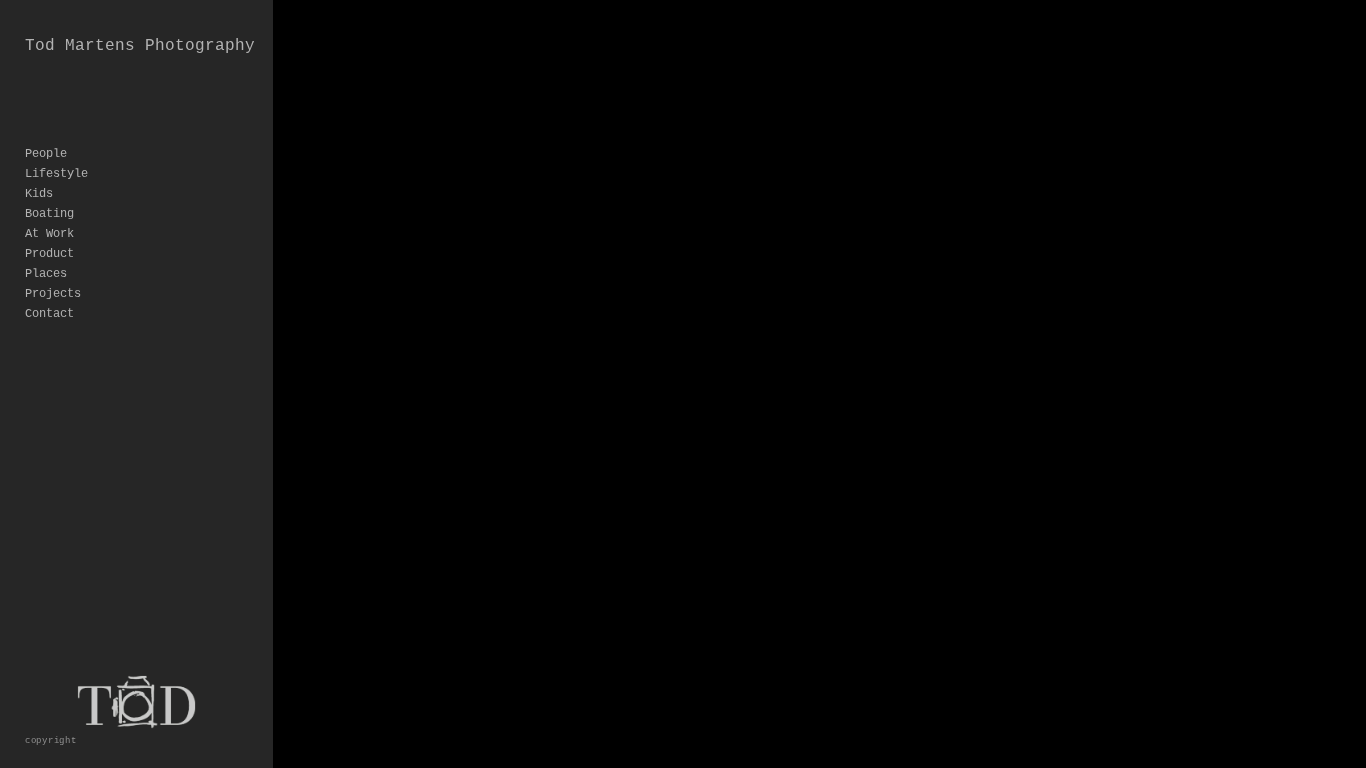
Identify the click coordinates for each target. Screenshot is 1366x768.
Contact (49, 314)
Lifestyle (56, 174)
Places (46, 274)
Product (49, 254)
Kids (39, 194)
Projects (53, 294)
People (46, 154)
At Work (49, 234)
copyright (51, 740)
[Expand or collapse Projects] (94, 294)
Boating (49, 214)
